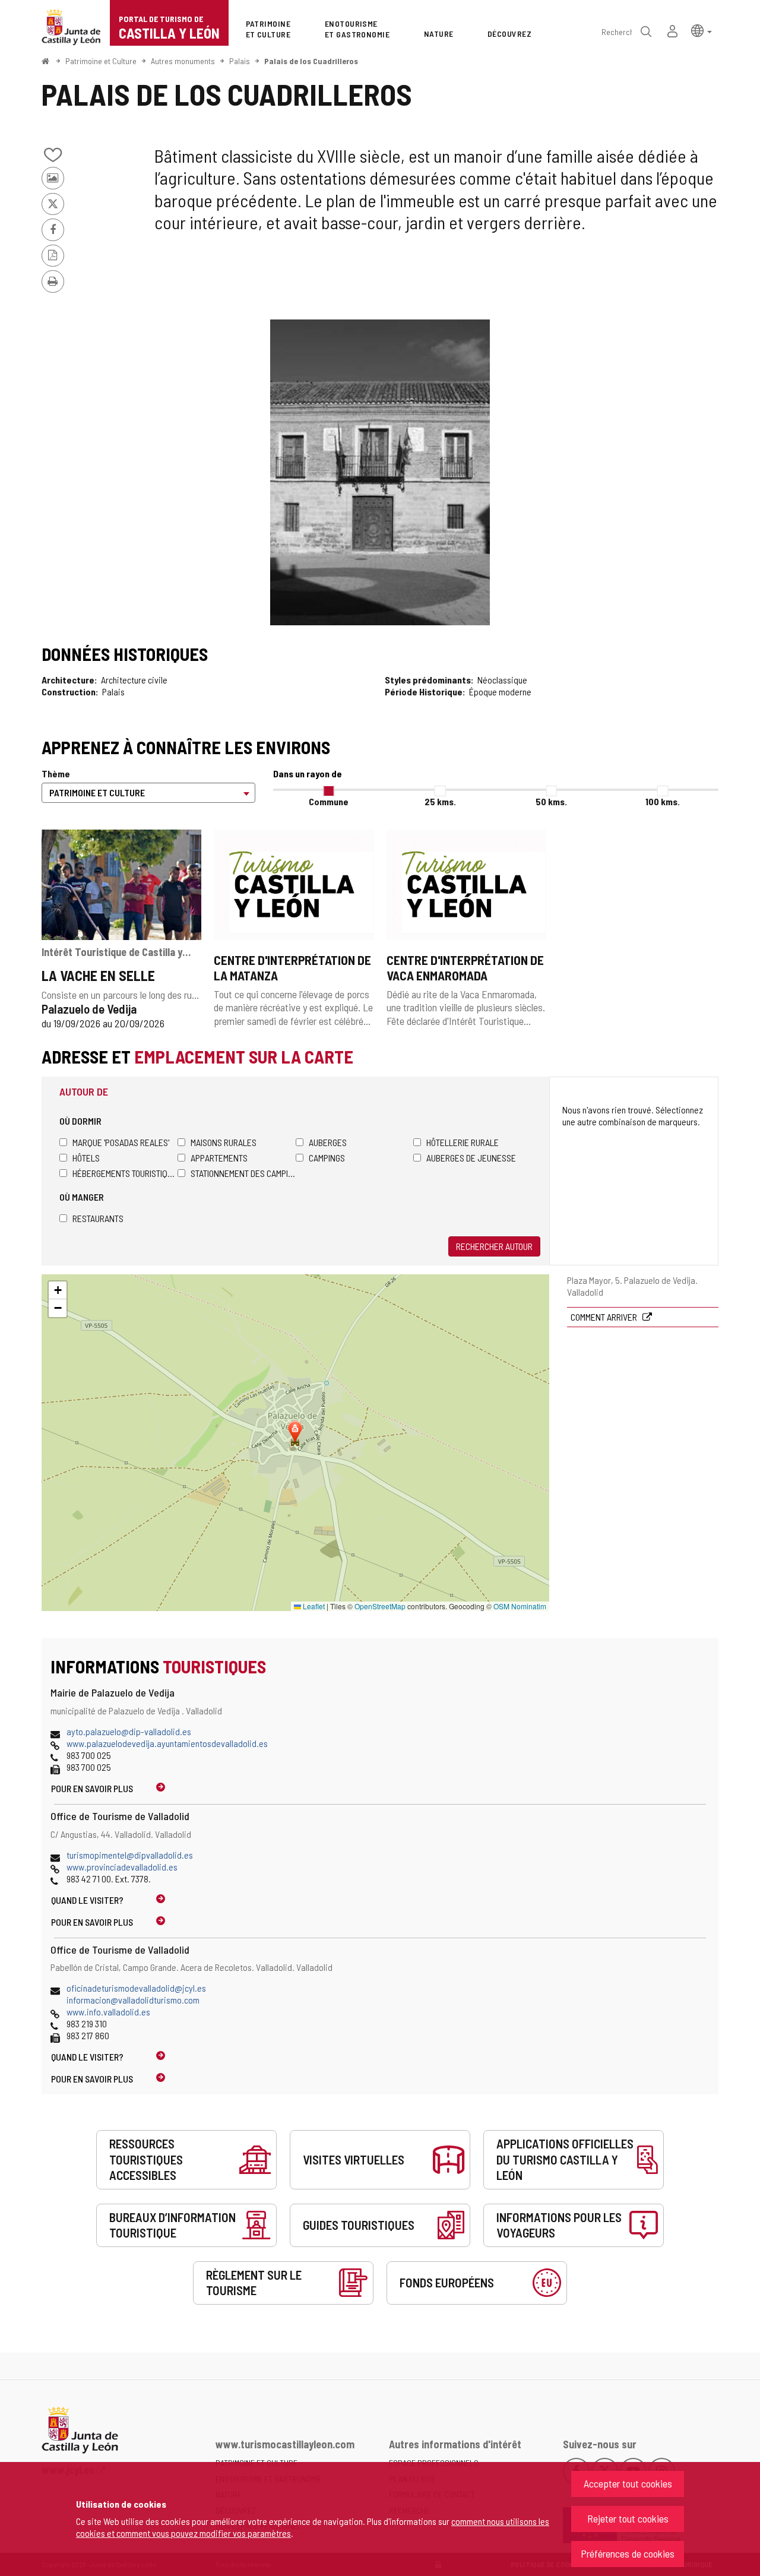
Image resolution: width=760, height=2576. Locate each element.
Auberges (328, 1142)
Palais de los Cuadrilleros (311, 61)
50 (551, 801)
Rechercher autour (494, 1246)
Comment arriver (605, 1317)
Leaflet (313, 1606)
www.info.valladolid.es (108, 2012)
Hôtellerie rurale (463, 1142)
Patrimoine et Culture (101, 61)
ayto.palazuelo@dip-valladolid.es (129, 1731)
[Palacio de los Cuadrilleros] (380, 472)
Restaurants (98, 1218)
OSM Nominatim (520, 1606)
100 (663, 801)
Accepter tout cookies (628, 2483)
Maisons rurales (224, 1142)
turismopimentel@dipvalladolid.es (130, 1855)
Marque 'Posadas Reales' (121, 1142)
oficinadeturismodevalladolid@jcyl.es (136, 1988)
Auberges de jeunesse (471, 1158)
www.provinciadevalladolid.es (122, 1867)
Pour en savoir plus (92, 1788)
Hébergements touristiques (125, 1173)
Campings (327, 1158)
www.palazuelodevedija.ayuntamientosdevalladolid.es (167, 1743)
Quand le (87, 1900)
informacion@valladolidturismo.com (133, 2000)
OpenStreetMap (380, 1606)
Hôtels (86, 1158)
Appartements (219, 1158)
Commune (329, 801)
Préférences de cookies (628, 2553)
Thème (56, 773)
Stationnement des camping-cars (243, 1173)
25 (440, 801)
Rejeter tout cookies (628, 2518)
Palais (240, 61)
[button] (702, 30)
